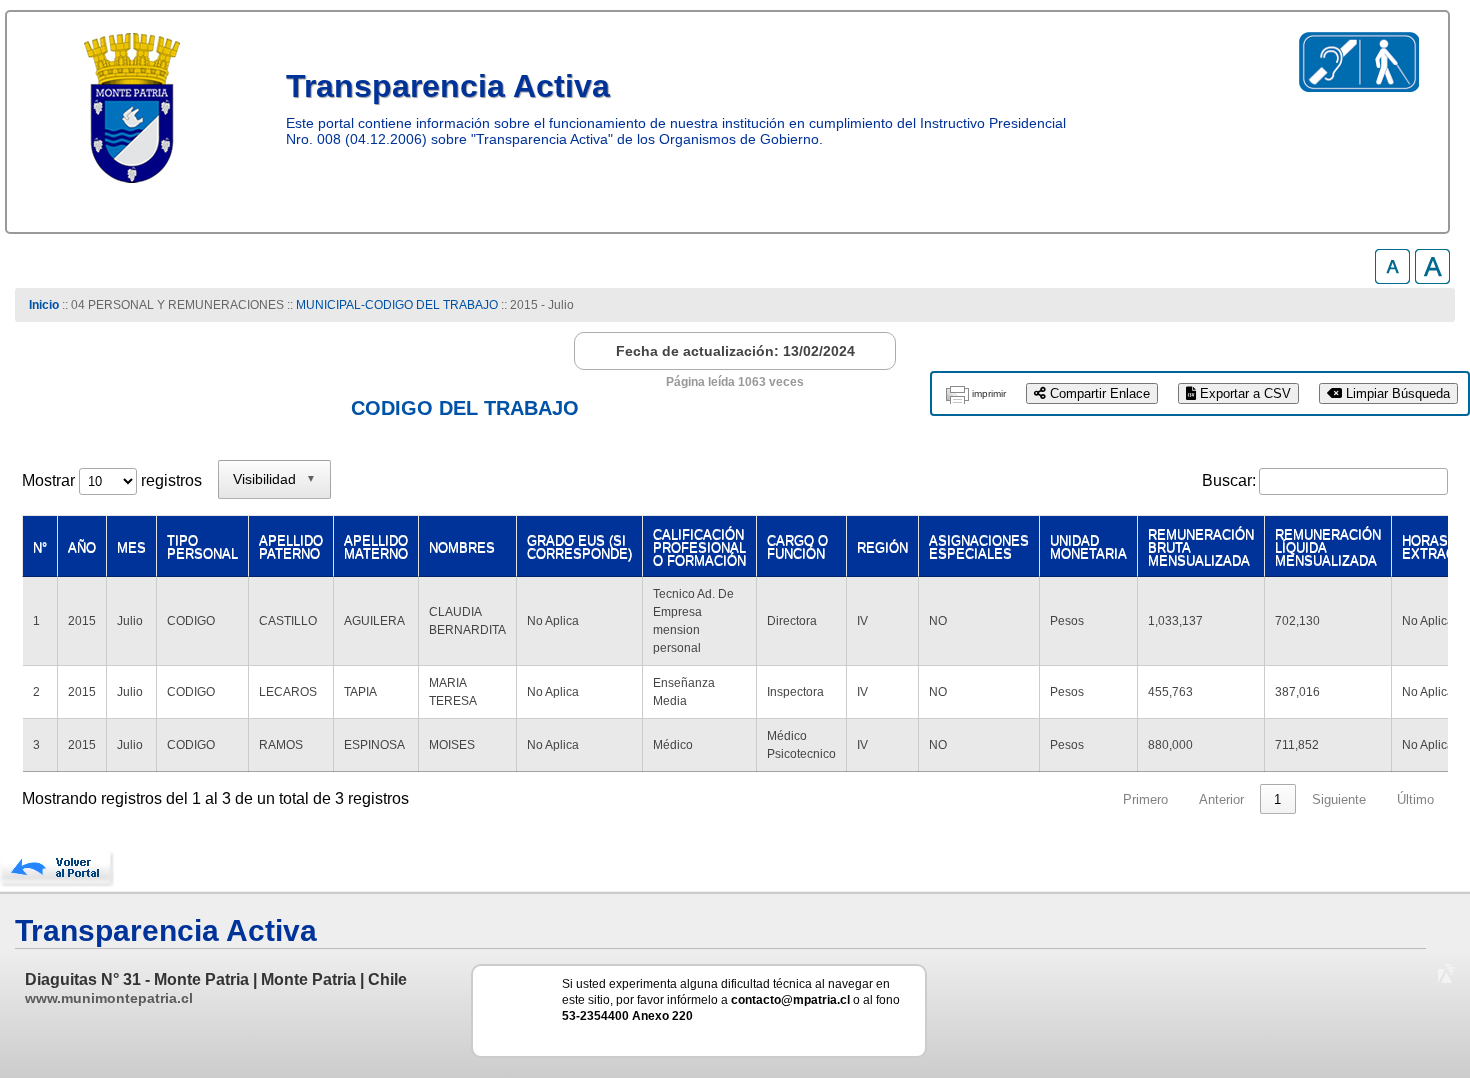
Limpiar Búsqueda (1396, 393)
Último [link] (1415, 799)
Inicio (44, 305)
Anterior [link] (1221, 799)
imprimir (989, 393)
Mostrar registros (112, 480)
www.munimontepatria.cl (109, 998)
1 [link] (1277, 799)
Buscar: (1229, 480)
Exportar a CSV (1243, 393)
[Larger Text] (1432, 278)
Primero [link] (1145, 799)
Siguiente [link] (1339, 799)
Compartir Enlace (1098, 393)
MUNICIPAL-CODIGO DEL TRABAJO (398, 305)
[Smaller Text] (1392, 278)
